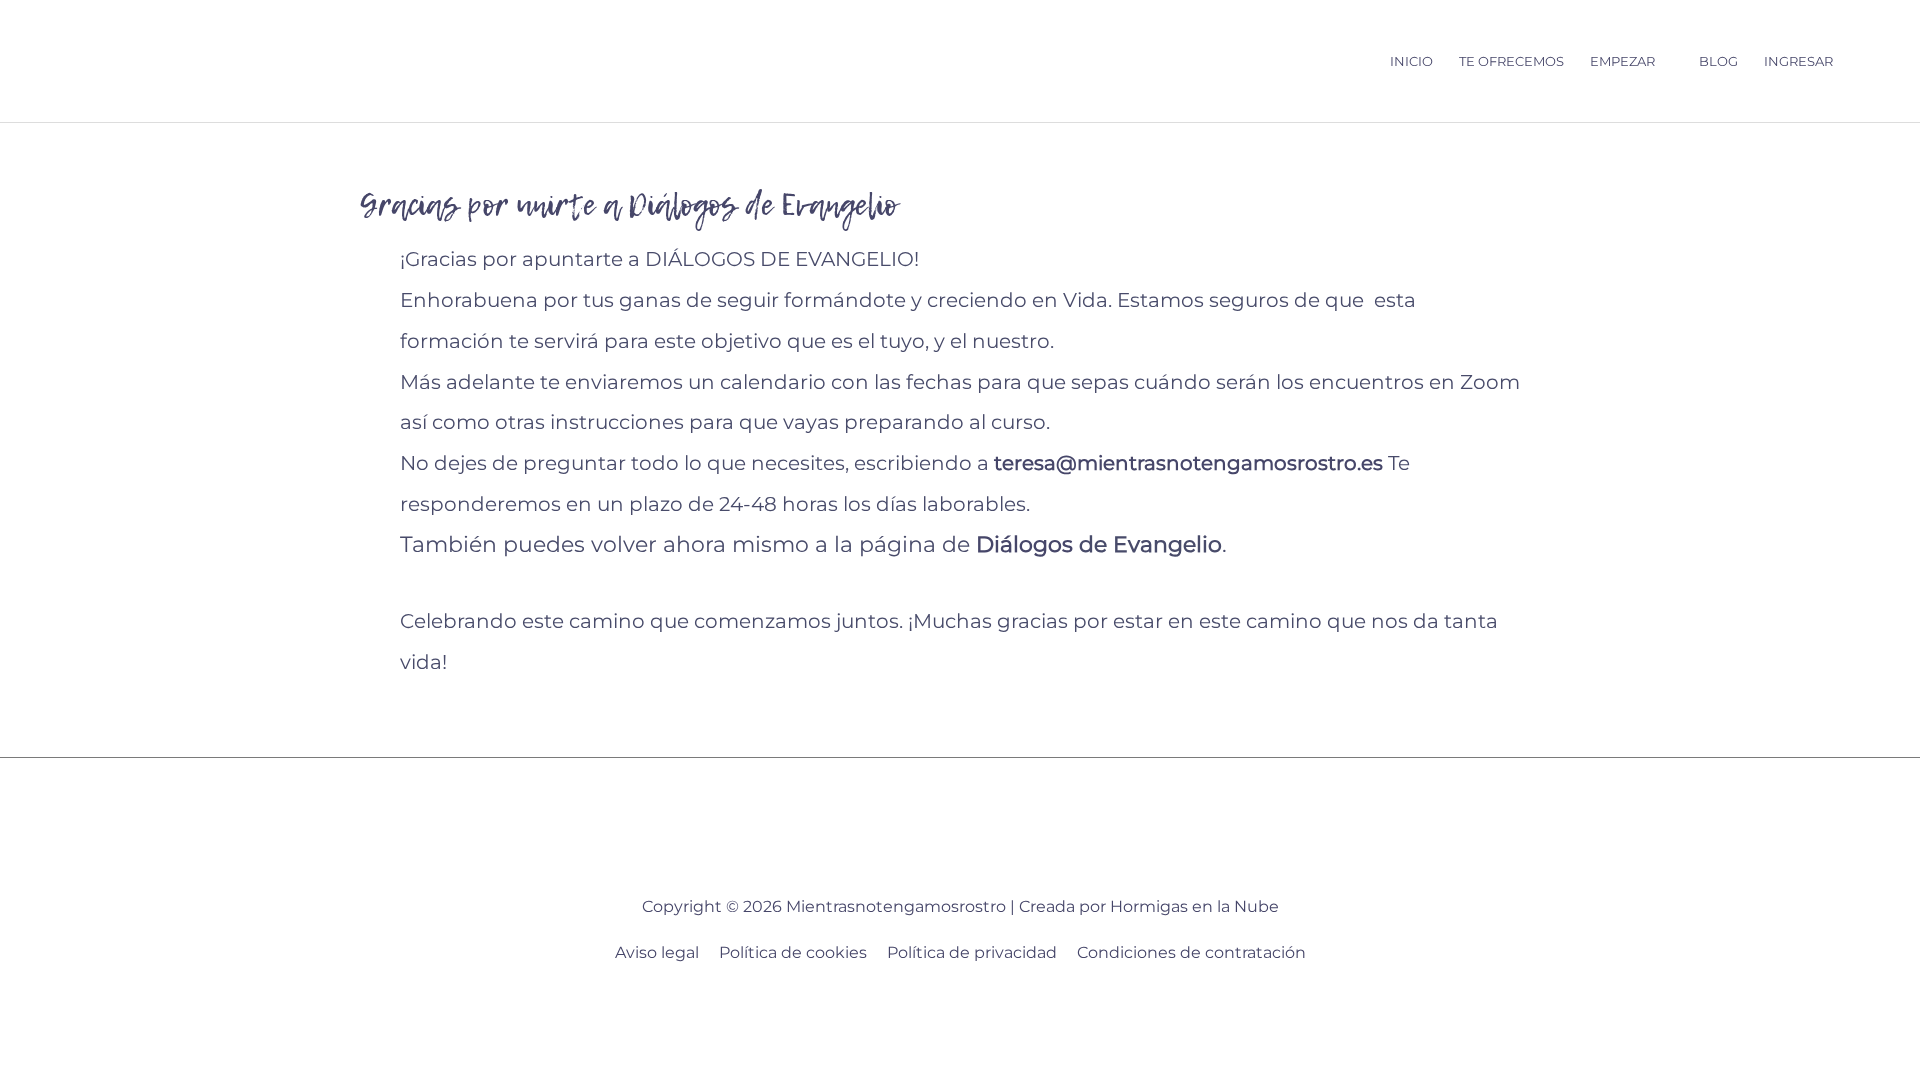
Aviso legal (657, 952)
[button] (1865, 61)
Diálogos (1024, 544)
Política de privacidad (972, 952)
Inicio (1411, 61)
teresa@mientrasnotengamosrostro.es (1188, 463)
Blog (1718, 61)
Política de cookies (793, 952)
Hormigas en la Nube (1194, 906)
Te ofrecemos (1511, 61)
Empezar (1622, 61)
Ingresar (1798, 61)
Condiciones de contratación (1191, 952)
